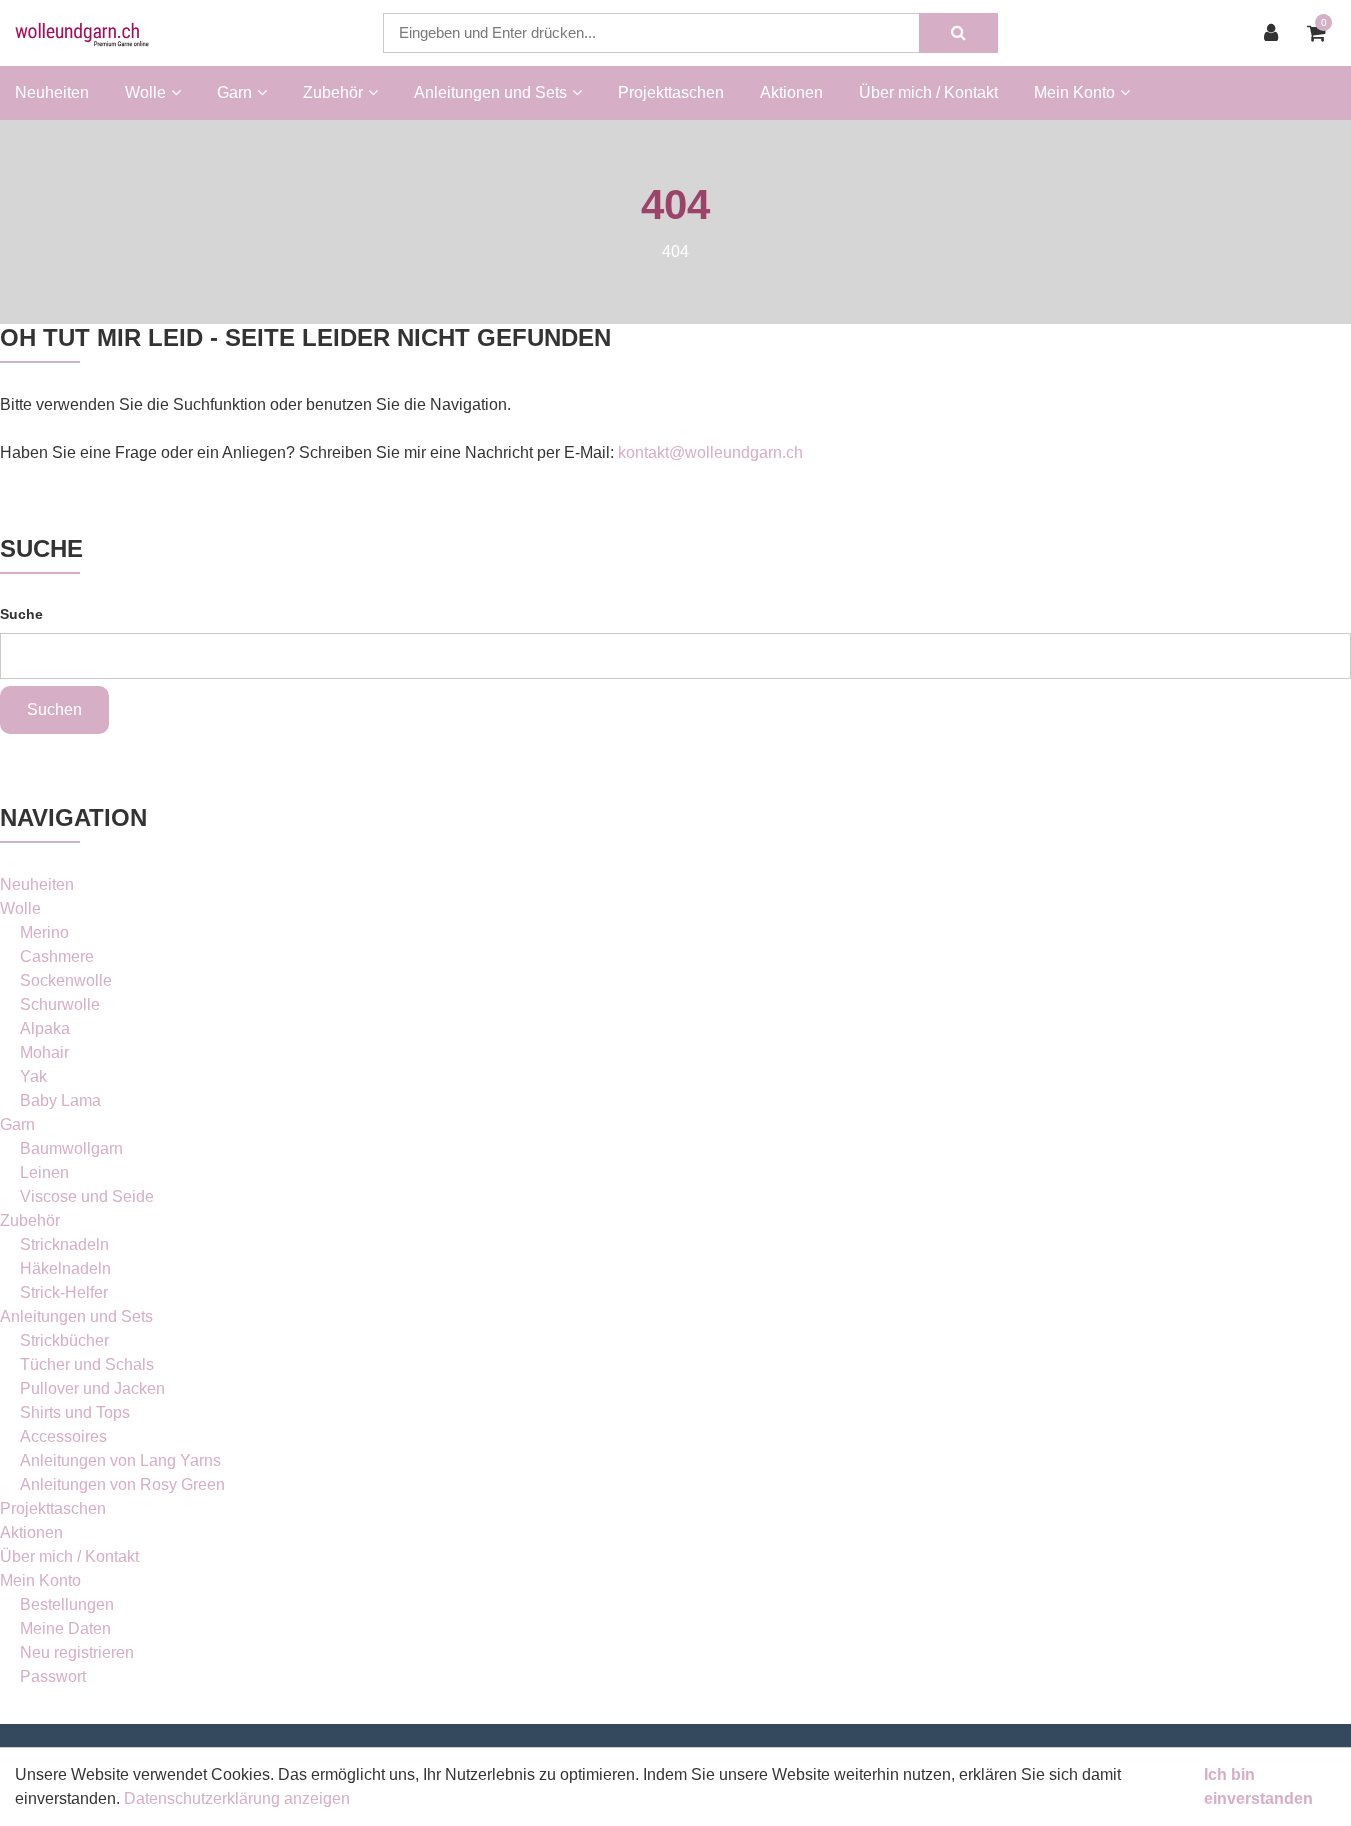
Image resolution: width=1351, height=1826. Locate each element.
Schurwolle (60, 1004)
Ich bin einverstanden (1258, 1786)
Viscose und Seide (87, 1196)
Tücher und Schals (87, 1364)
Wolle (20, 908)
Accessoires (63, 1436)
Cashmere (57, 956)
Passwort (53, 1676)
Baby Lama (60, 1100)
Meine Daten (65, 1628)
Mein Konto (40, 1580)
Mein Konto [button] (1074, 92)
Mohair (44, 1052)
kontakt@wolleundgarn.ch (710, 452)
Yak (33, 1076)
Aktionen (791, 92)
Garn (17, 1124)
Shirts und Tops (75, 1412)
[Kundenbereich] (1276, 33)
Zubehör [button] (333, 92)
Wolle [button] (145, 92)
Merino (44, 932)
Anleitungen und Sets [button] (490, 92)
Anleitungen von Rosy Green (122, 1484)
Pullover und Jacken (92, 1388)
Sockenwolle (66, 980)
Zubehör (30, 1220)
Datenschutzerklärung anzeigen (237, 1798)
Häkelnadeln (65, 1268)
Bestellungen (67, 1604)
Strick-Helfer (64, 1292)
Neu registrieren (77, 1652)
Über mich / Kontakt (928, 92)
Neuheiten (52, 92)
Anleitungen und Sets (76, 1316)
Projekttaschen (671, 92)
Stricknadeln (64, 1244)
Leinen (44, 1172)
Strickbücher (64, 1340)
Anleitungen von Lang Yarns (120, 1460)
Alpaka (45, 1028)
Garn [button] (234, 92)
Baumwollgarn (71, 1148)
